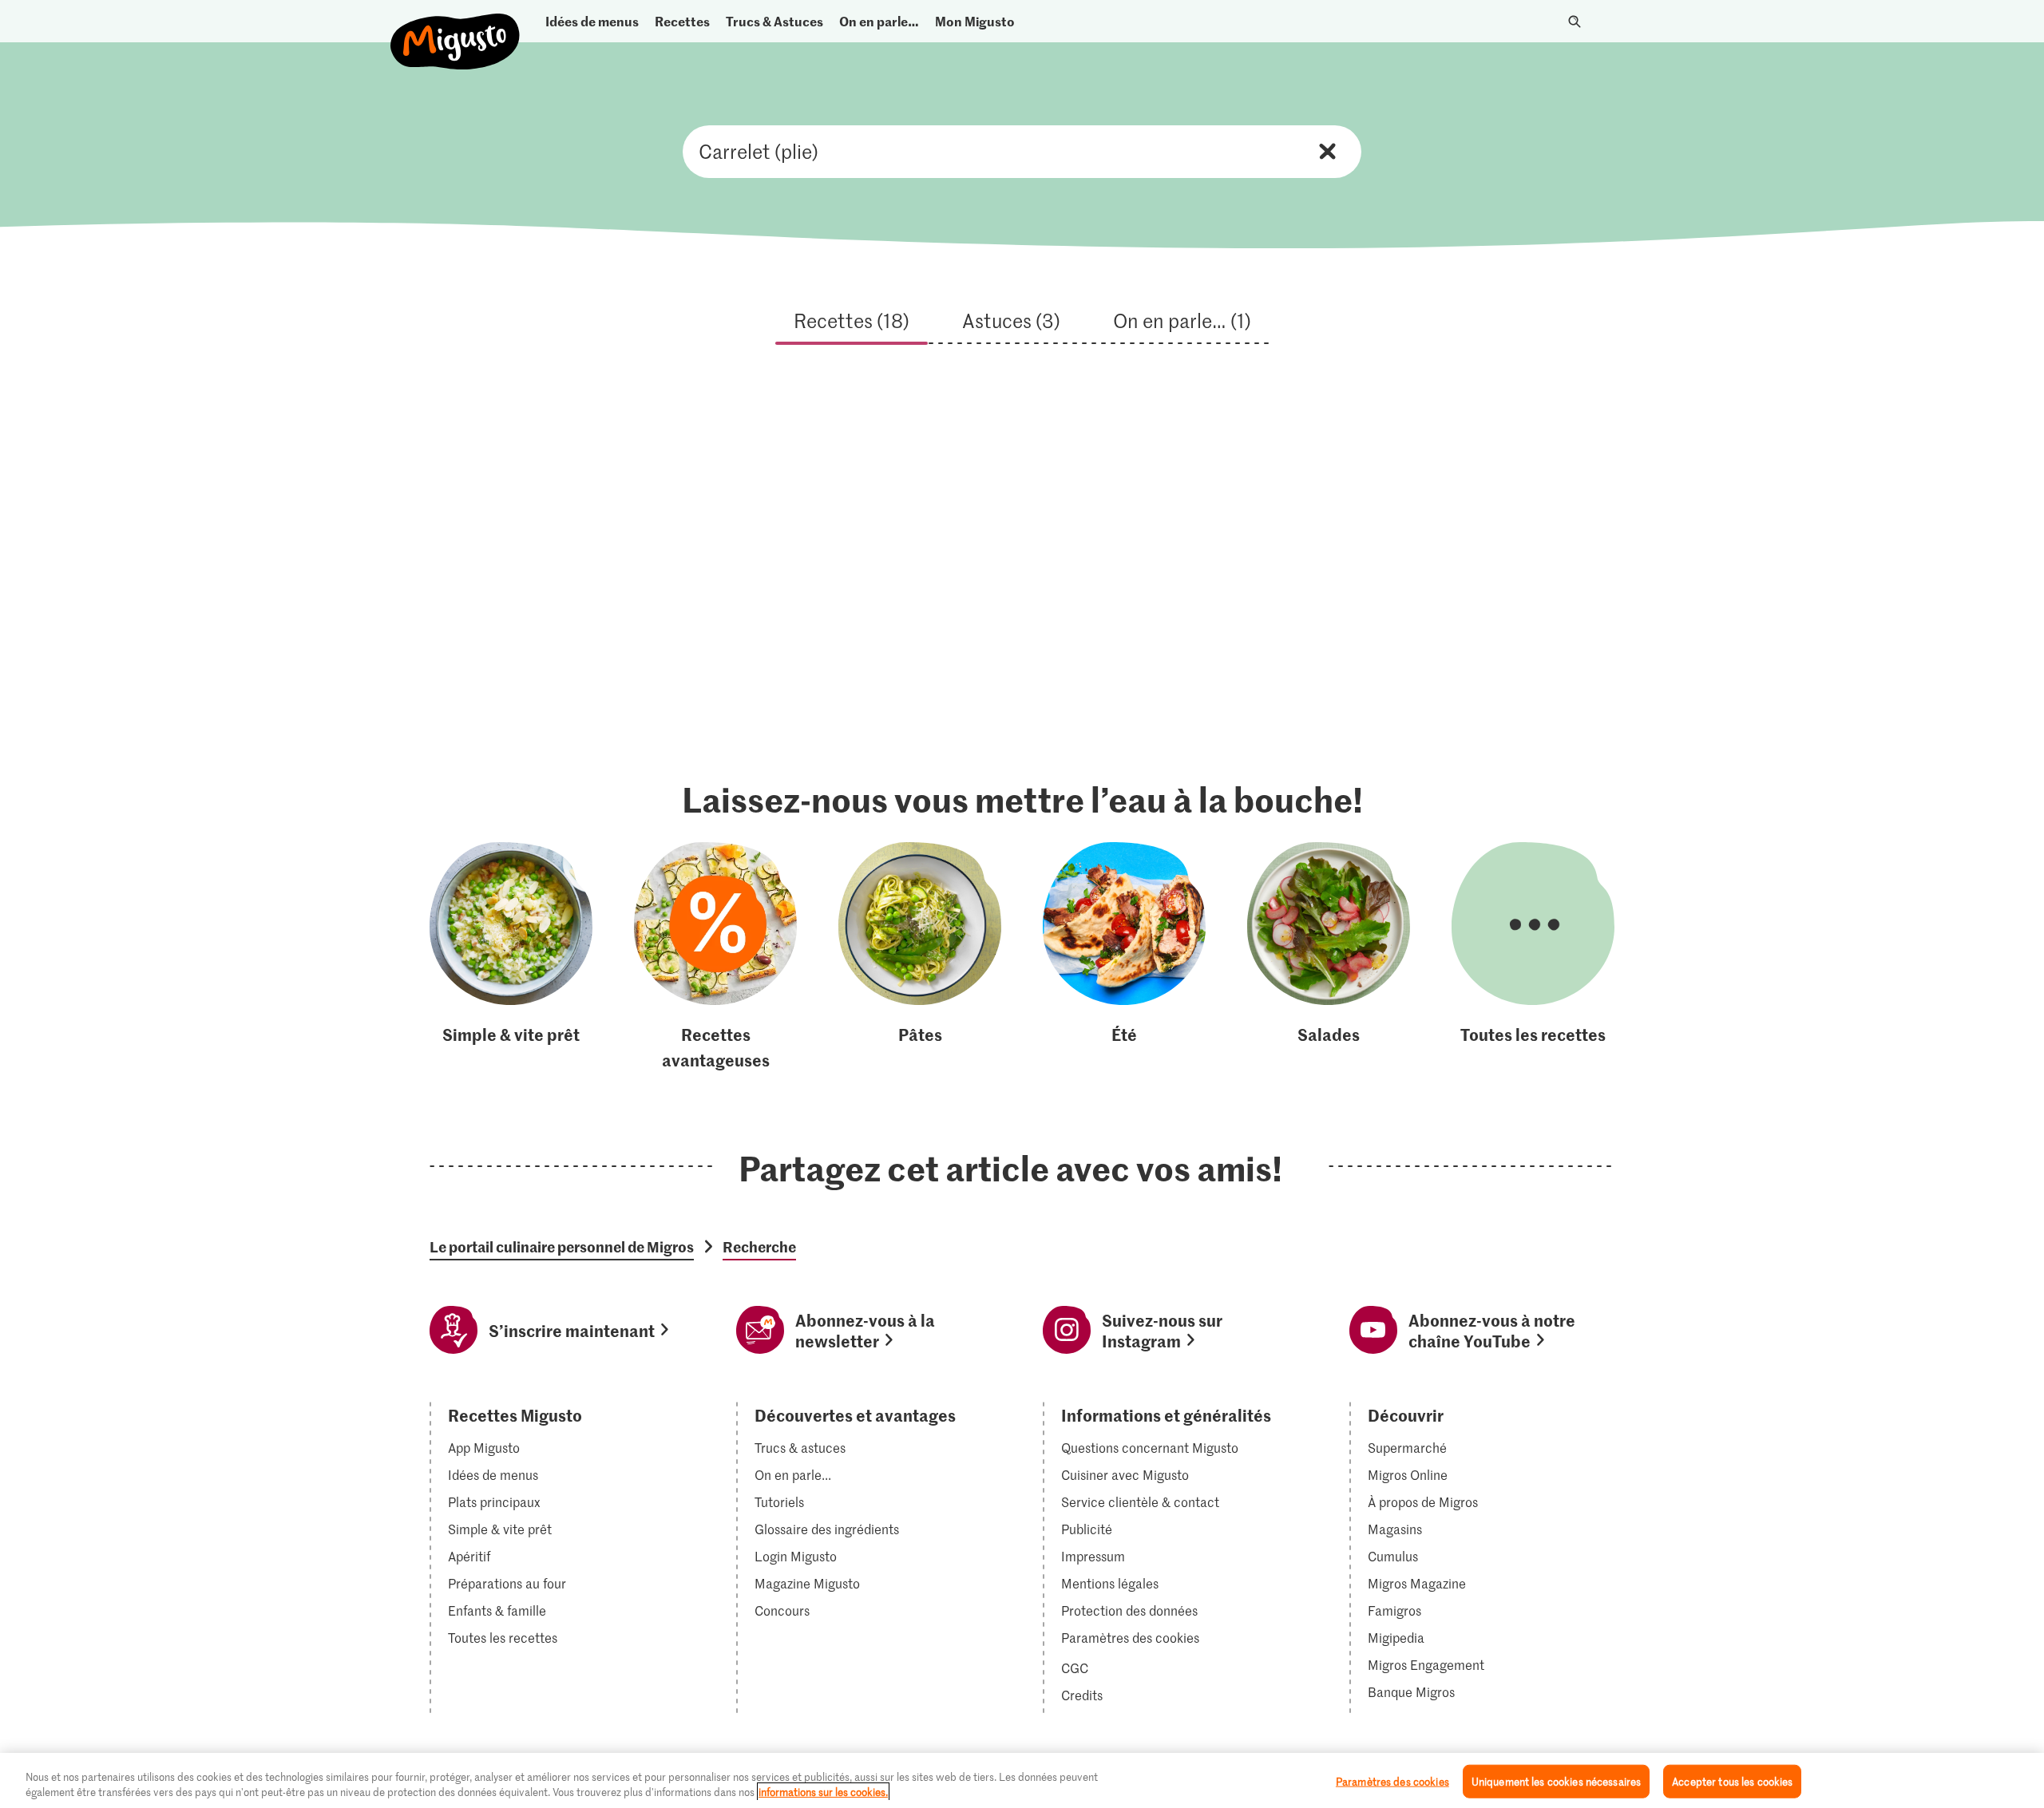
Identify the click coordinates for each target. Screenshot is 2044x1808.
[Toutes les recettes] (1533, 957)
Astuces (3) (1011, 320)
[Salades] (1329, 957)
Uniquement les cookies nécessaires (1556, 1781)
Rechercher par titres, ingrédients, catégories (1022, 152)
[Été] (1124, 957)
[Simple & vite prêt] (511, 957)
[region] (1022, 1780)
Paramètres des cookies (1130, 1638)
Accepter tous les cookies (1732, 1781)
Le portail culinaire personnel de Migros (562, 1247)
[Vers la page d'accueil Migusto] (456, 28)
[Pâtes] (920, 957)
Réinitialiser (1327, 151)
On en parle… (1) (1182, 320)
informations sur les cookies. (823, 1792)
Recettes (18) (852, 320)
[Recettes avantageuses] (715, 957)
